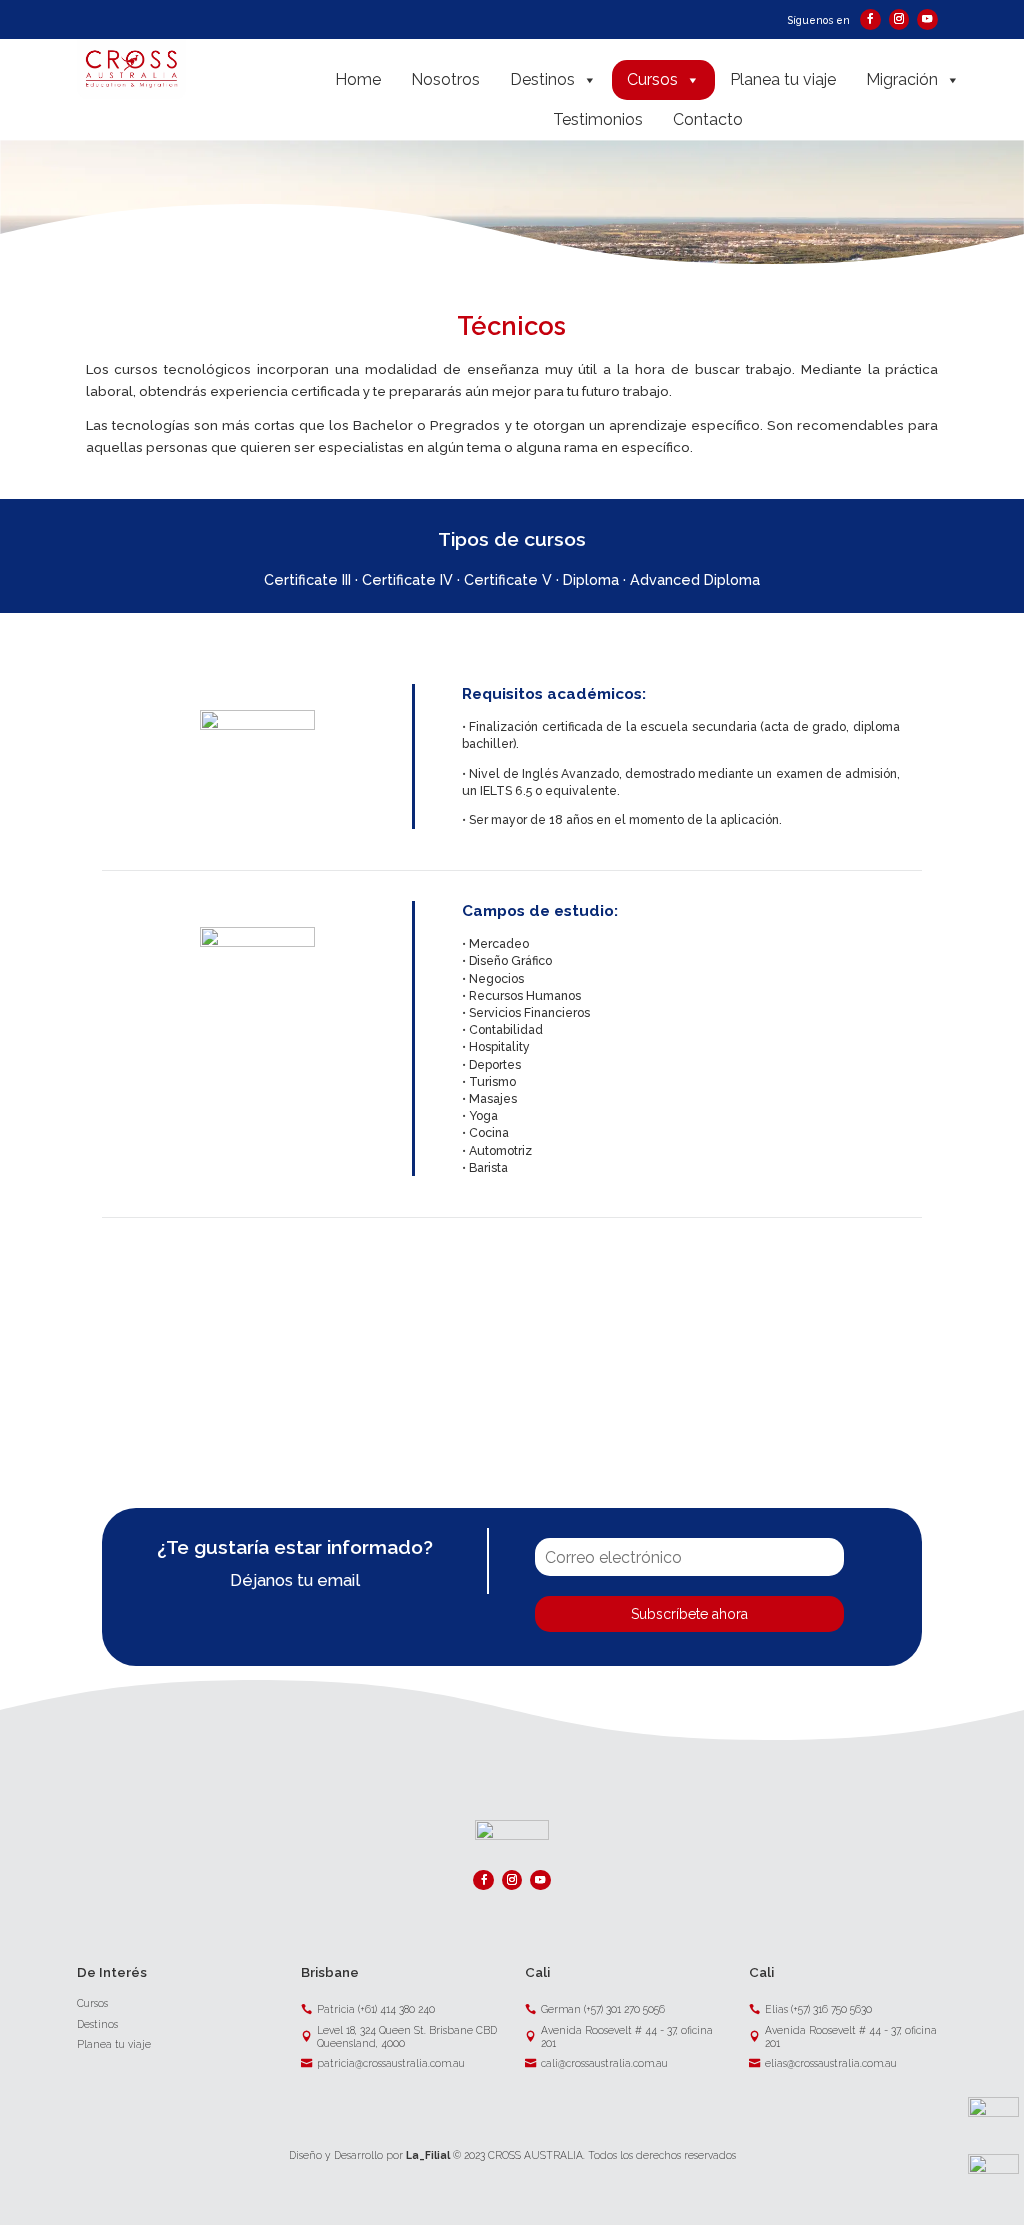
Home (358, 79)
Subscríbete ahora (689, 1614)
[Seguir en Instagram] (899, 19)
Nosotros (445, 79)
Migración (902, 79)
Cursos (652, 79)
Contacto (708, 119)
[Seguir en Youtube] (927, 19)
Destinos (542, 79)
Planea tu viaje (783, 79)
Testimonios (598, 119)
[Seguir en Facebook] (870, 19)
